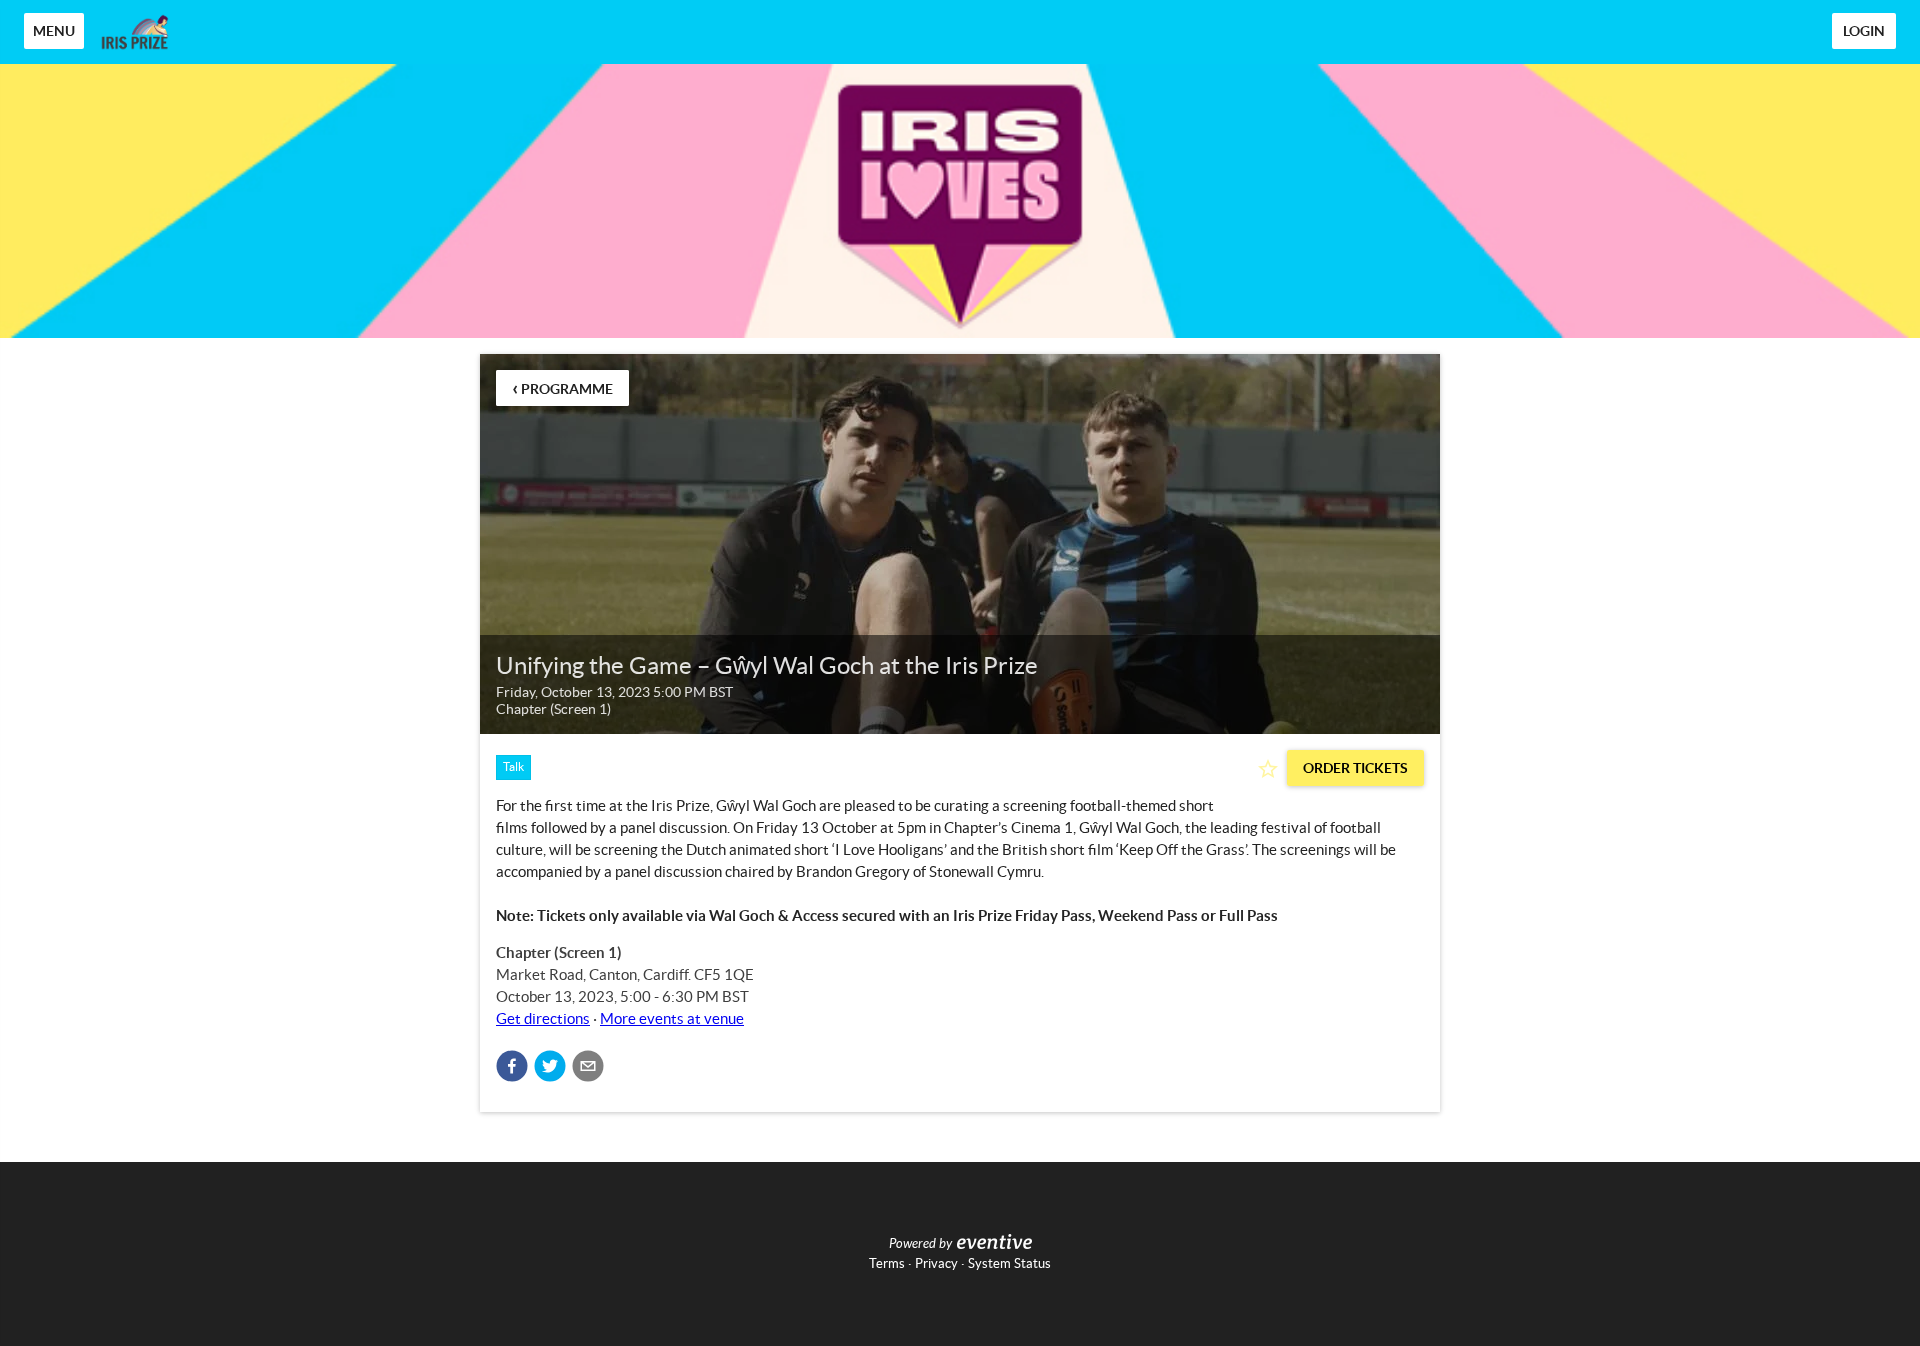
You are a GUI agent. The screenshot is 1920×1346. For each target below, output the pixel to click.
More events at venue (672, 1018)
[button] (512, 1066)
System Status (1009, 1263)
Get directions (543, 1018)
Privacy (936, 1263)
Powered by (920, 1244)
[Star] (1268, 769)
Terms (887, 1263)
